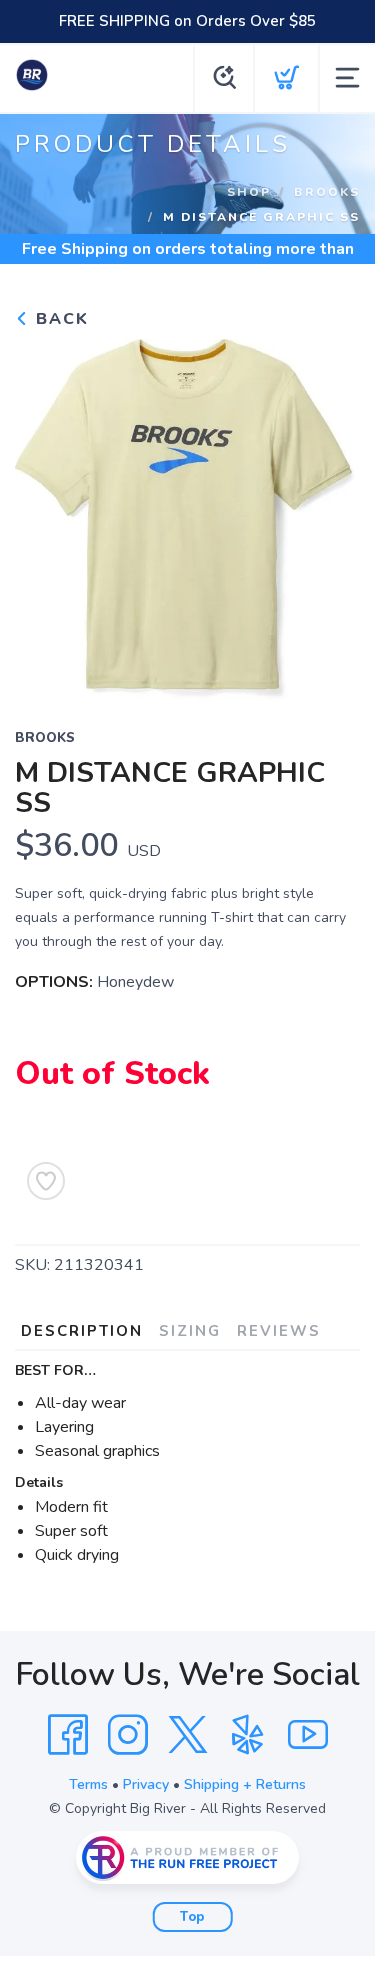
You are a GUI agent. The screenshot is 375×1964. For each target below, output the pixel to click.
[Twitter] (188, 1735)
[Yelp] (248, 1735)
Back (59, 319)
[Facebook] (68, 1735)
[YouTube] (308, 1735)
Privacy (146, 1784)
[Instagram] (128, 1735)
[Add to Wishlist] (46, 1181)
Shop (249, 191)
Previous (46, 515)
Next (329, 515)
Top (192, 1917)
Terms (88, 1784)
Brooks (327, 191)
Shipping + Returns (245, 1784)
